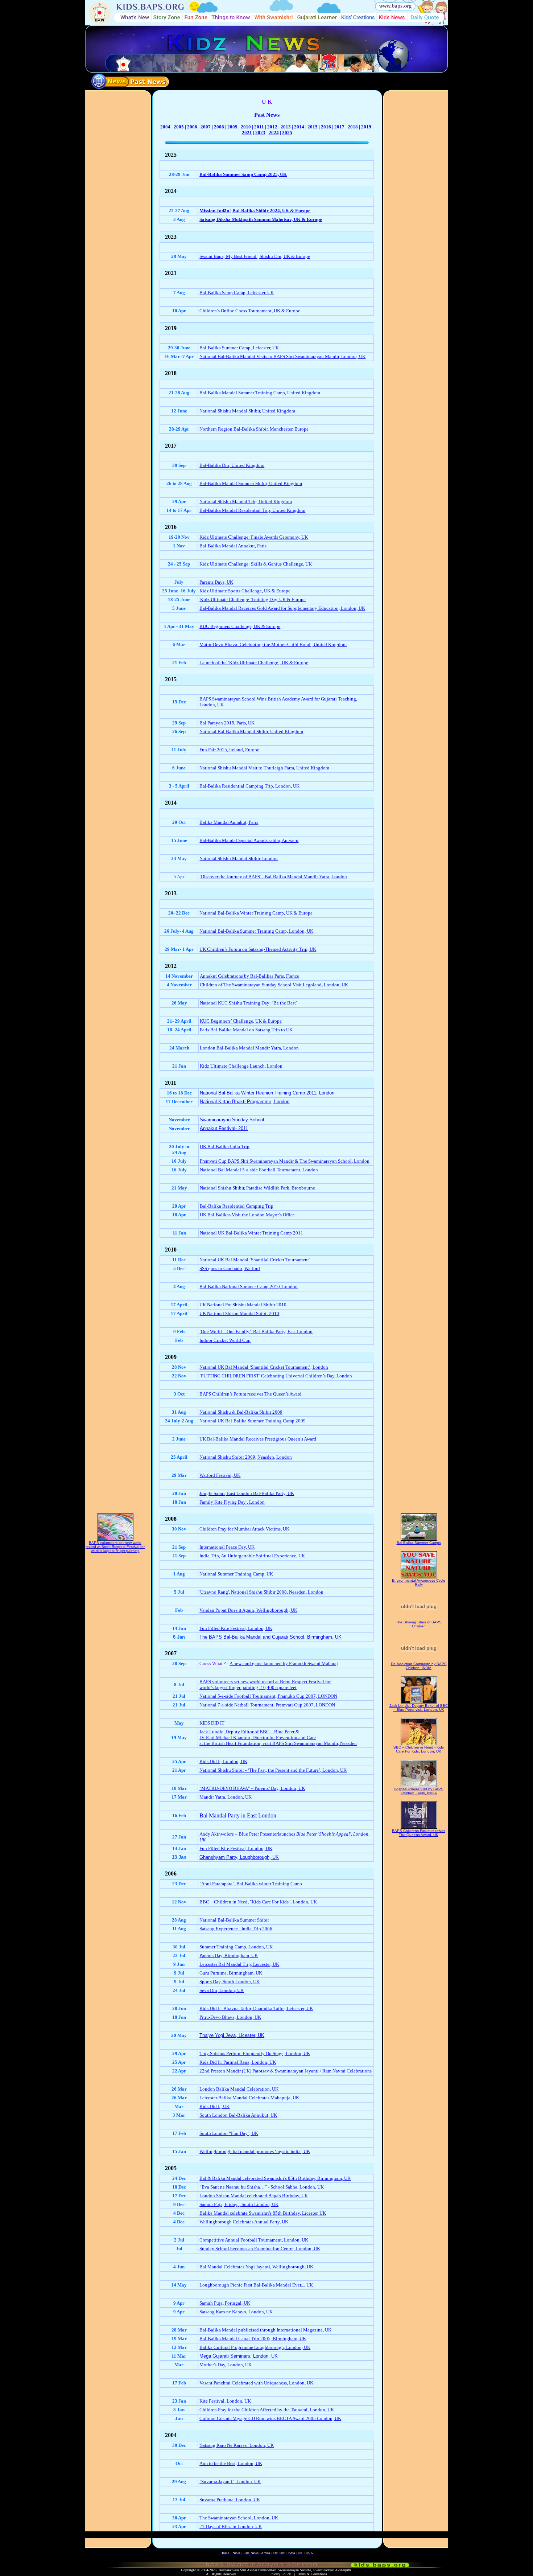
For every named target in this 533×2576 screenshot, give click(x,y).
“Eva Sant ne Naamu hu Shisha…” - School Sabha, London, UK (262, 2187)
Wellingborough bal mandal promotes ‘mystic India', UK (255, 2151)
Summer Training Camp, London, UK (236, 1947)
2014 (299, 127)
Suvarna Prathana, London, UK (230, 2500)
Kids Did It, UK (214, 2106)
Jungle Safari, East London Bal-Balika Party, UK (247, 1493)
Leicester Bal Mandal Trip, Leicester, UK (239, 1964)
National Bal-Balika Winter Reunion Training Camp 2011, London (267, 1093)
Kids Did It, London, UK (223, 1761)
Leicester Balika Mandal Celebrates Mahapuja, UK (249, 2098)
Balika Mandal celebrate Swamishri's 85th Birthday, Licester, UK (263, 2213)
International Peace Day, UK (227, 1547)
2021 (247, 133)
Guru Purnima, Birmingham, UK (231, 1973)
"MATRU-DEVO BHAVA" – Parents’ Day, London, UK (252, 1788)
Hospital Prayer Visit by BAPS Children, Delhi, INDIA (419, 1791)
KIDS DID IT (212, 1723)
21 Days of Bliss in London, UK (231, 2526)
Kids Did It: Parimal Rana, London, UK (238, 2062)
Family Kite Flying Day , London (232, 1502)
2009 (232, 127)
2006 (192, 127)
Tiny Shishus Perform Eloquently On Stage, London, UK (255, 2053)
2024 (274, 133)
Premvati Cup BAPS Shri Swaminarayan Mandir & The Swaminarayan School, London (285, 1161)
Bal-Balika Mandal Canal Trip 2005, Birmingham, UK (253, 2339)
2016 (326, 127)
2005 (179, 127)
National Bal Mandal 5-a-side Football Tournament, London (259, 1170)
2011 (259, 127)
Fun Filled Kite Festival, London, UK (236, 1628)
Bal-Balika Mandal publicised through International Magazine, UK (265, 2330)
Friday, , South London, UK (252, 2204)
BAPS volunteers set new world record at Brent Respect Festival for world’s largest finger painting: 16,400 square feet (265, 1685)
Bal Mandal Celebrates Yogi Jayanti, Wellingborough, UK (256, 2267)
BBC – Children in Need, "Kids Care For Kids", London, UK (258, 1902)
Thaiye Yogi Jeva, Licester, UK (232, 2035)
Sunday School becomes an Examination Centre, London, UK (260, 2249)
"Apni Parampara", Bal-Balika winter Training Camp (251, 1884)
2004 (165, 127)
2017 (339, 127)
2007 (206, 127)
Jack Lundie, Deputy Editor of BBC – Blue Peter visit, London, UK (419, 1708)
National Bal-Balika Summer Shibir (234, 1920)
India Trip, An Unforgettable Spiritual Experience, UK (252, 1556)
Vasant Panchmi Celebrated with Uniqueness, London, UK (256, 2383)
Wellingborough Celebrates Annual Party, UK (244, 2222)
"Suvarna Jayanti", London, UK (230, 2481)
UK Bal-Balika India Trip (225, 1147)
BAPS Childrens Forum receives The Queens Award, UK (419, 1833)
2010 (246, 127)
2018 (353, 127)
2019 (366, 127)
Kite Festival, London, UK (225, 2401)
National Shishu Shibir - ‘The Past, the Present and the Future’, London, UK (273, 1770)
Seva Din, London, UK (222, 1990)
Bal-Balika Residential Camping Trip (237, 1206)
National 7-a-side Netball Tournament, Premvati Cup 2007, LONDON (267, 1705)
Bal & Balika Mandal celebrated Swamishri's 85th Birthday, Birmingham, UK (275, 2178)
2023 (260, 133)
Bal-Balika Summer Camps (419, 1543)
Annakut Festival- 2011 (224, 1128)
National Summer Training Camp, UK (236, 1574)
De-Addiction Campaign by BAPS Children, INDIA (419, 1666)
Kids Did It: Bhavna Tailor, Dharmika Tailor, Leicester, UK (256, 2008)
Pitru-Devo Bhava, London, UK (230, 2017)
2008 (219, 127)
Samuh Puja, (212, 2204)
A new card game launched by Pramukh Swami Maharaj (284, 1663)
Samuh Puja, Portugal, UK (225, 2303)
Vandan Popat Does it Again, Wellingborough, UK (248, 1610)
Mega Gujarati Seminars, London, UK (239, 2356)
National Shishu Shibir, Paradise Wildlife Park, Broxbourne (257, 1188)
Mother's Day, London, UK (226, 2365)
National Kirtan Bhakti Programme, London (245, 1102)
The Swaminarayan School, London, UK (239, 2518)
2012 (272, 127)
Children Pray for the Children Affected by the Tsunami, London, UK (267, 2410)
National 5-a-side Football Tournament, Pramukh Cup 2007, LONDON (268, 1696)
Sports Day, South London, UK (230, 1982)
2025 (287, 133)
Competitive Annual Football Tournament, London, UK (254, 2240)
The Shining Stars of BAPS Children (419, 1624)
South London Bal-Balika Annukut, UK (238, 2115)
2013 (286, 127)
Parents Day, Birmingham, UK (229, 1955)
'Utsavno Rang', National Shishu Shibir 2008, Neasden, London (261, 1592)
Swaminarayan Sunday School (232, 1120)
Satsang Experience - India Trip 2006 (236, 1929)
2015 (313, 127)
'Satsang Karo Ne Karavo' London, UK (237, 2445)
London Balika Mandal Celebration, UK (239, 2089)
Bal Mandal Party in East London (238, 1815)
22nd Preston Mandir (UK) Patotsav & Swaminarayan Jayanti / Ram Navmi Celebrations (286, 2071)
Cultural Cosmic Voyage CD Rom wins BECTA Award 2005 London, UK (270, 2418)
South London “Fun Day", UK (229, 2133)
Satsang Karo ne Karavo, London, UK (236, 2312)
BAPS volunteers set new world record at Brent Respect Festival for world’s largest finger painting (115, 1547)
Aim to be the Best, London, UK (231, 2463)
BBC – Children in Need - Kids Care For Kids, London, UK (419, 1749)
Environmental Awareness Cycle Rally (419, 1582)
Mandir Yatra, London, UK (226, 1797)
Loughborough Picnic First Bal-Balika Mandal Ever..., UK (256, 2285)
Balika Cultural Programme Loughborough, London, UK (255, 2347)
